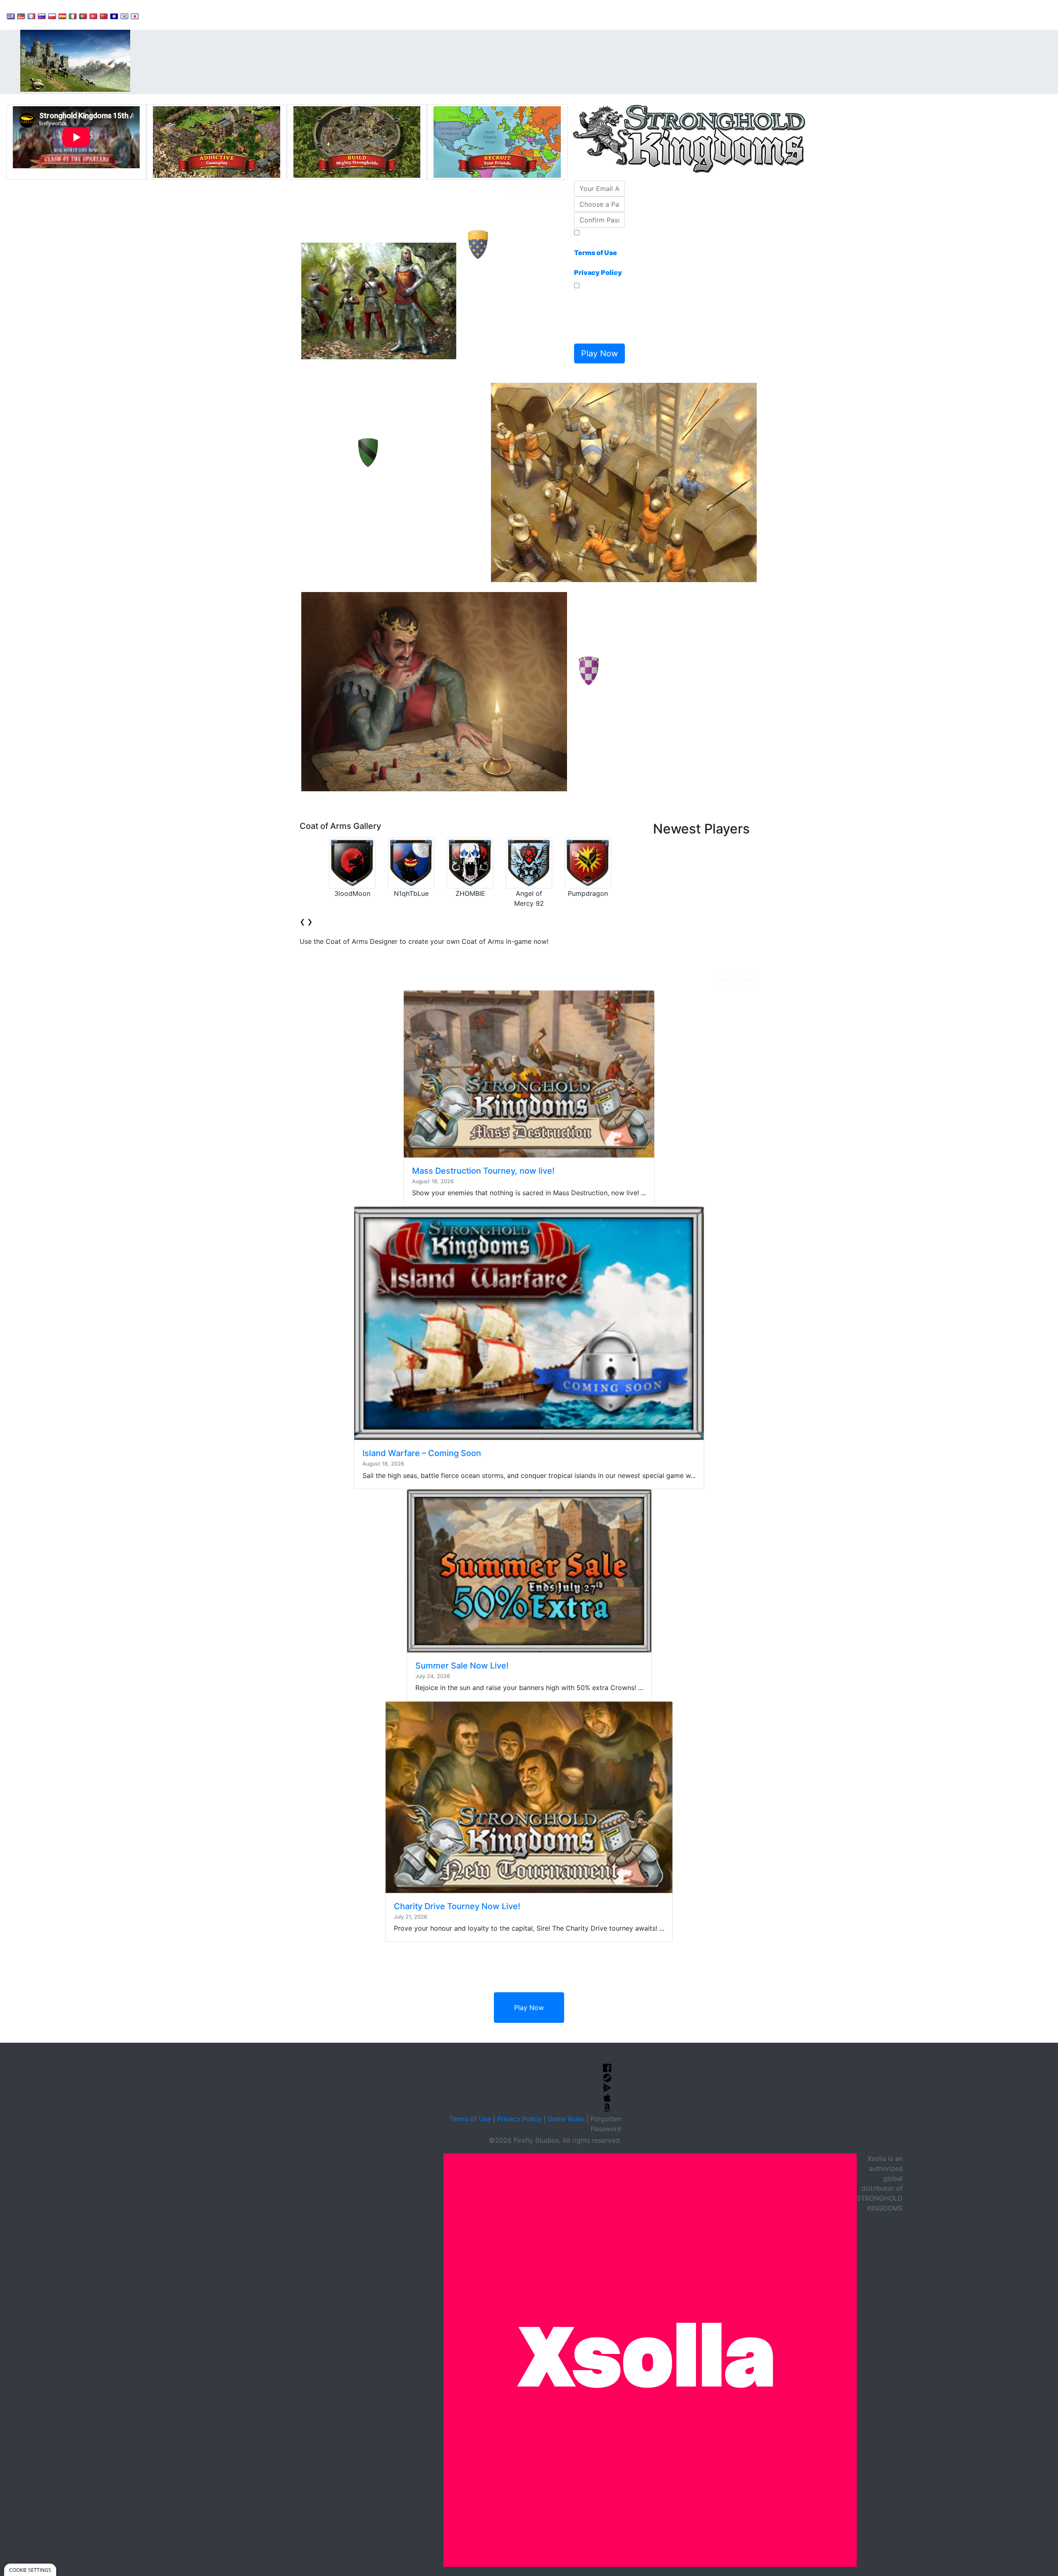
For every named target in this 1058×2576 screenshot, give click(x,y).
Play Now (529, 2008)
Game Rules (566, 2119)
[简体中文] (104, 16)
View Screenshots (534, 193)
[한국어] (124, 16)
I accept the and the (598, 258)
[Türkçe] (93, 16)
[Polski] (52, 16)
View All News (736, 979)
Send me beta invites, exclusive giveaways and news (597, 315)
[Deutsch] (21, 16)
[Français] (31, 16)
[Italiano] (73, 16)
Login (290, 15)
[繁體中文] (114, 16)
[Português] (83, 16)
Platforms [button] (253, 15)
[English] (11, 16)
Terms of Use (470, 2119)
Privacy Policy (519, 2119)
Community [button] (207, 15)
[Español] (62, 16)
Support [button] (162, 15)
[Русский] (42, 16)
